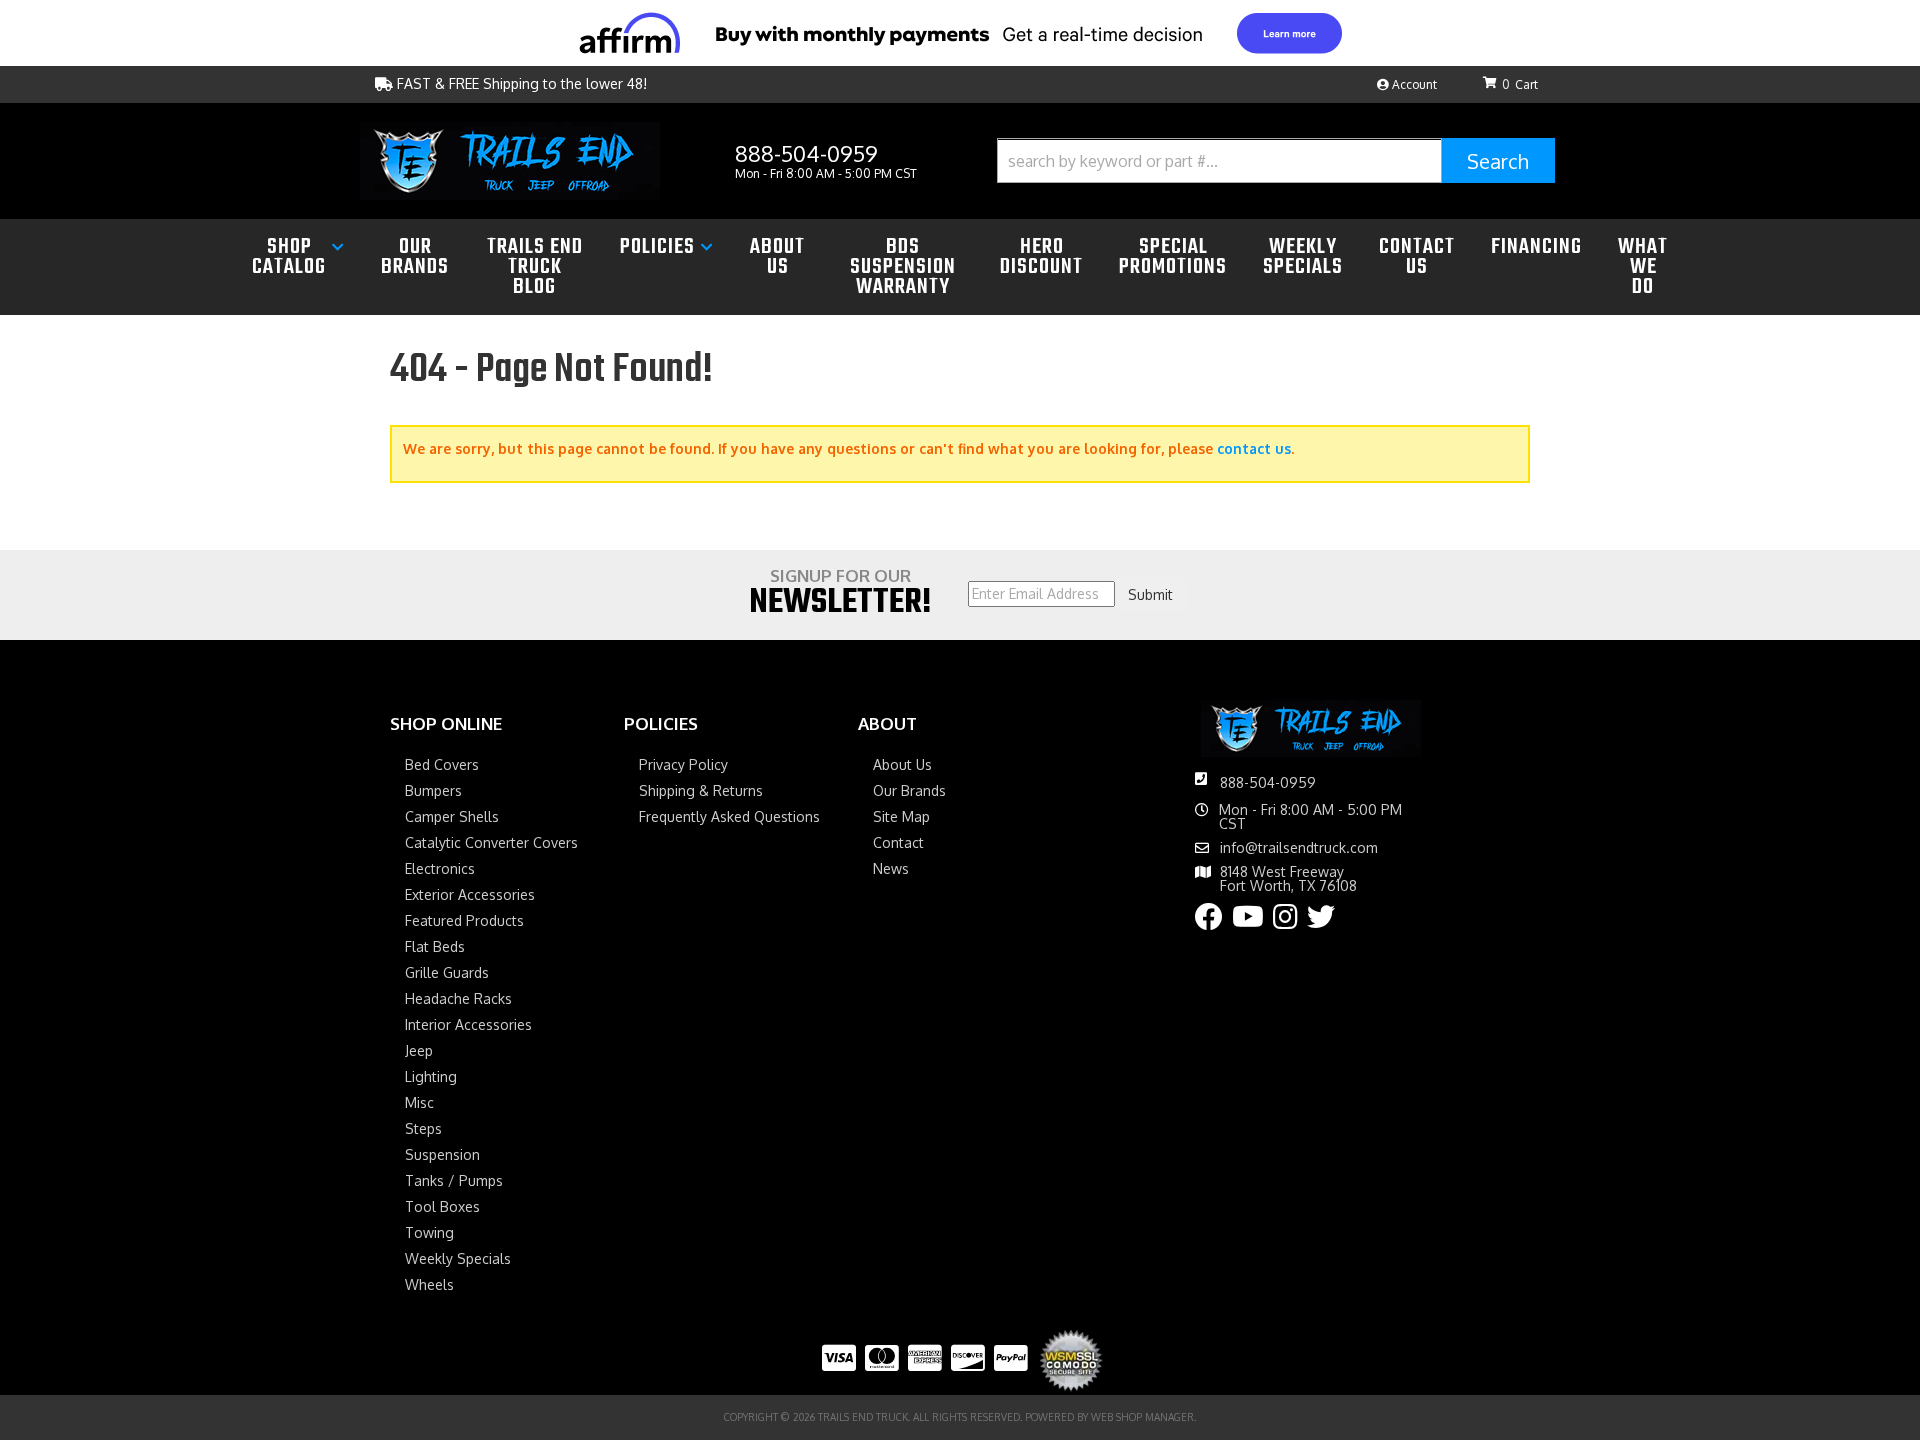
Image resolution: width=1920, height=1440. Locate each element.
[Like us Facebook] (1209, 921)
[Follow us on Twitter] (1321, 921)
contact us (1254, 448)
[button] (1276, 160)
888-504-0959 (1268, 782)
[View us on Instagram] (1285, 921)
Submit (1150, 594)
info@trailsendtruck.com (1299, 848)
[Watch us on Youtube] (1248, 921)
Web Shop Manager (1142, 1417)
